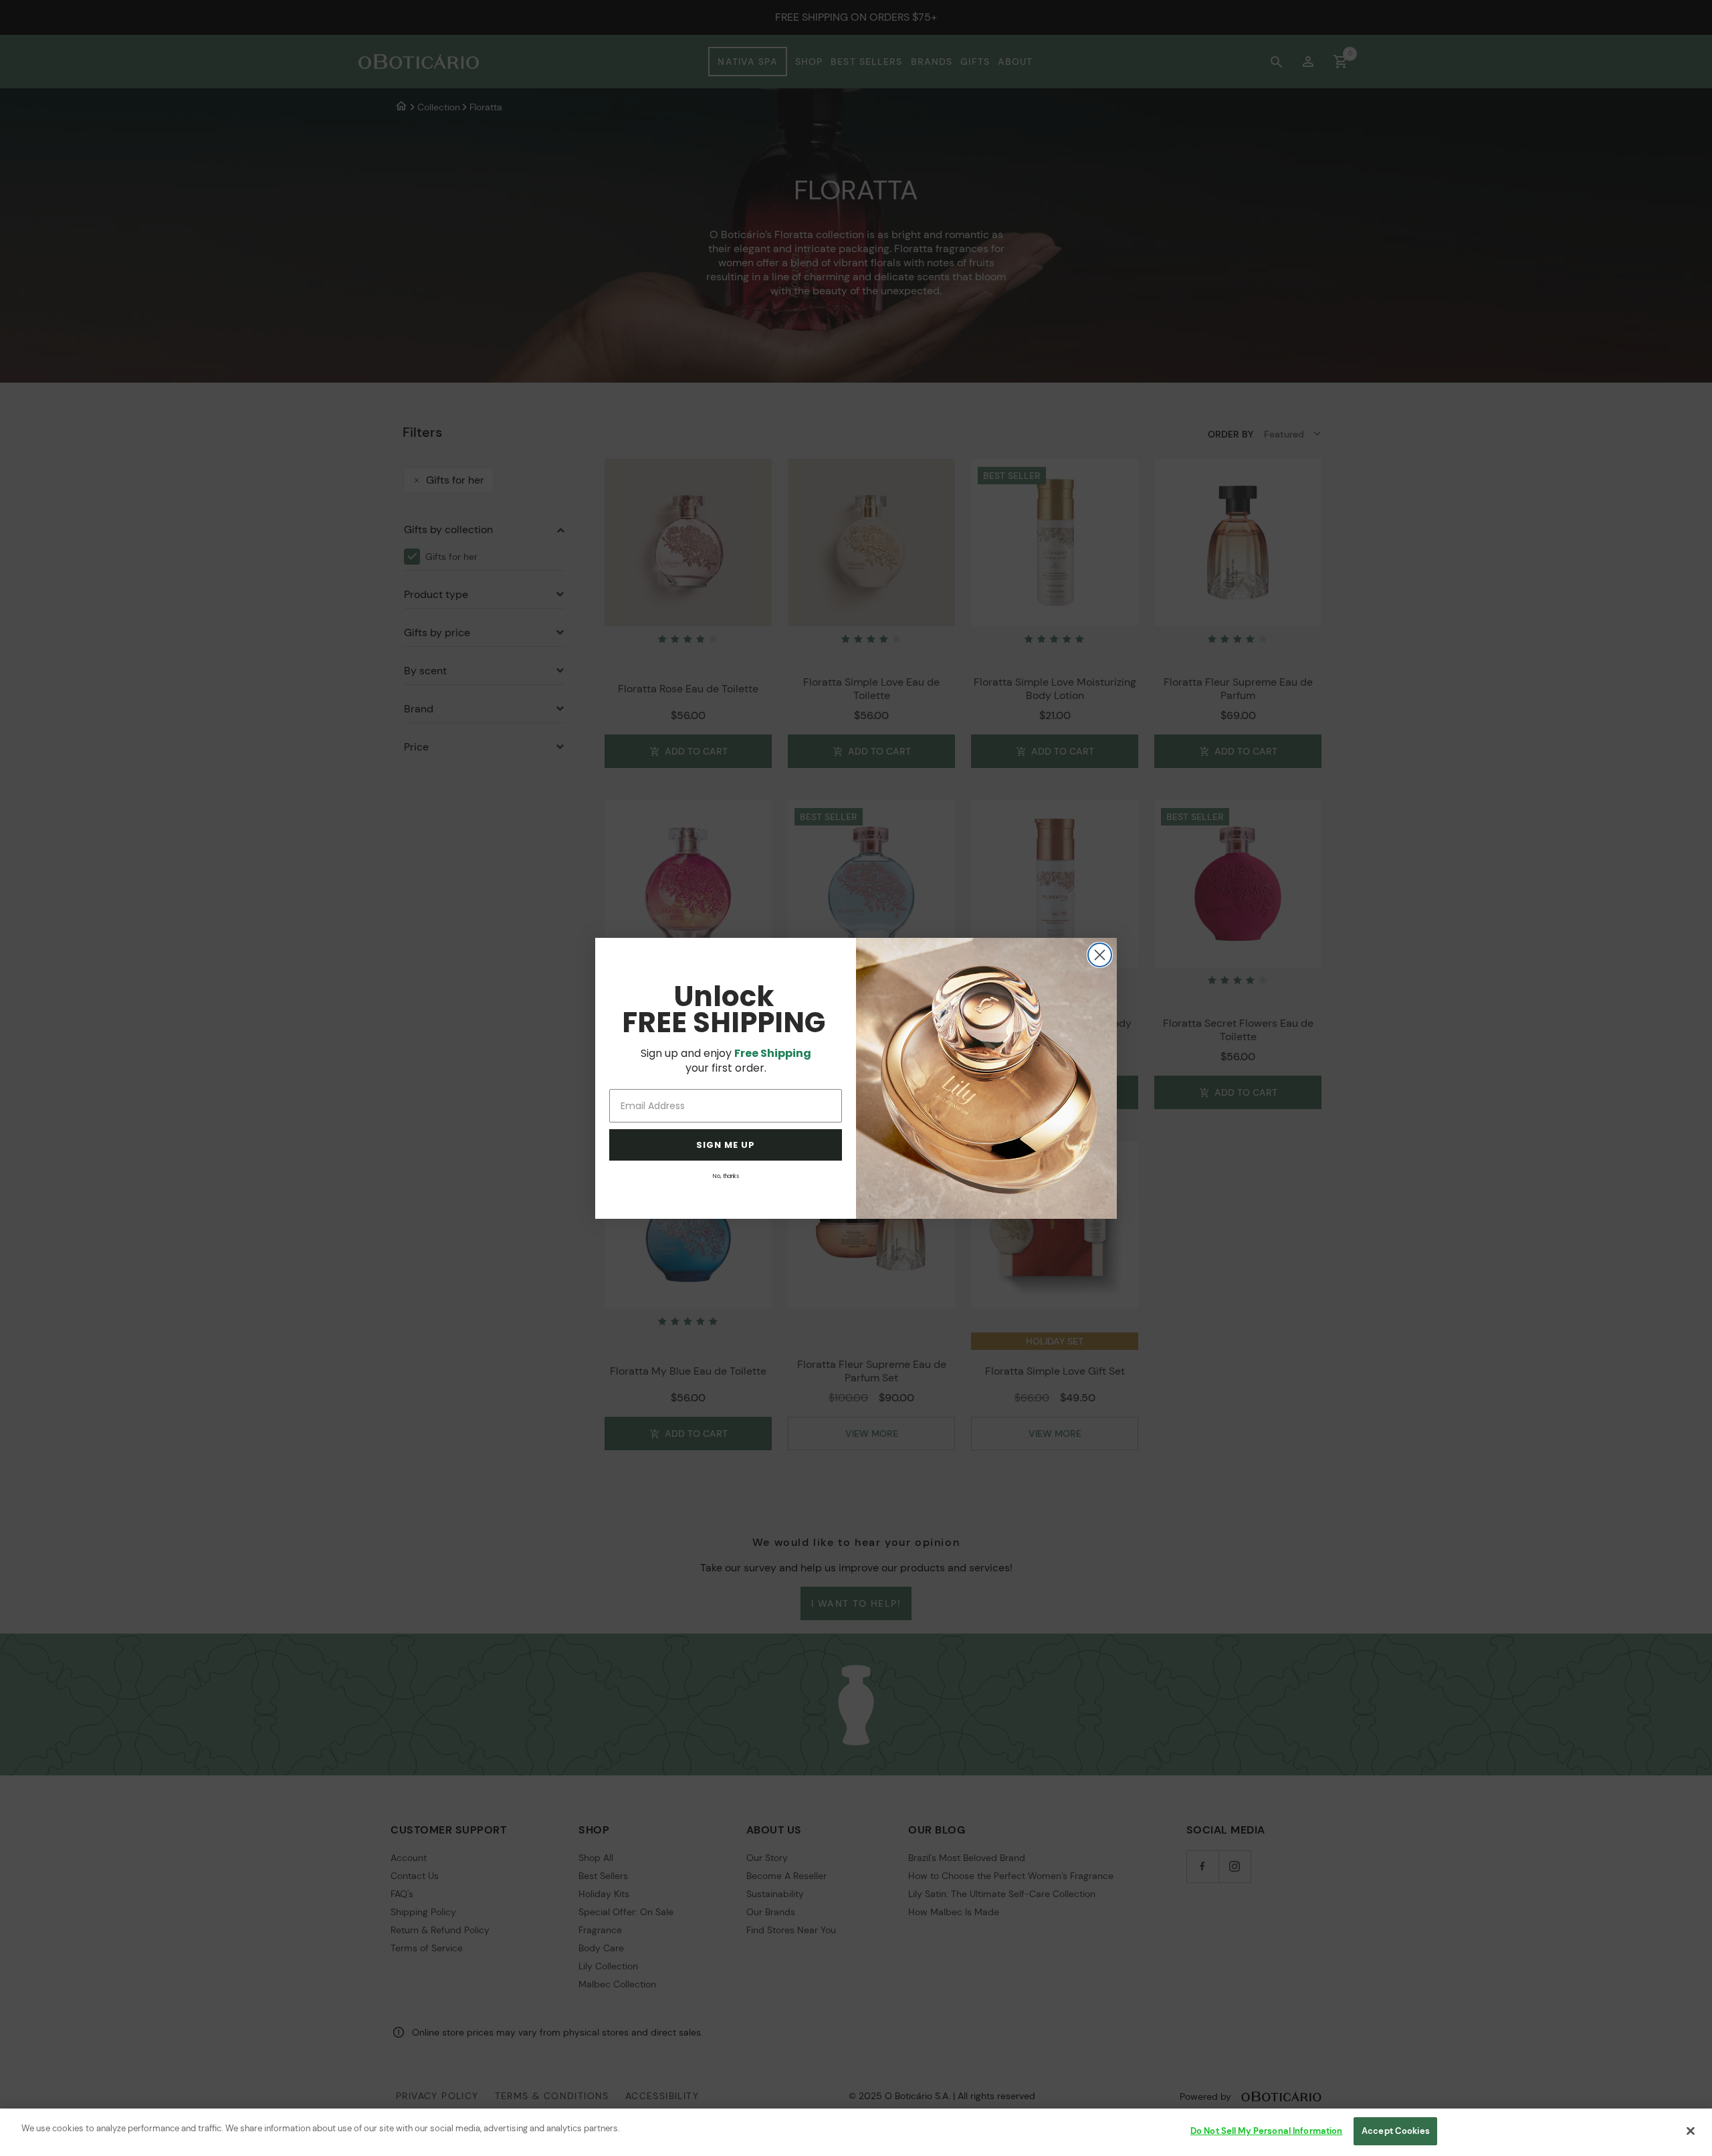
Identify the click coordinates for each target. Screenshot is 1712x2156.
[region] (856, 2132)
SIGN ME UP (726, 1145)
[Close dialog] (1100, 955)
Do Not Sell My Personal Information (1267, 2131)
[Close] (1691, 2131)
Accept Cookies (1396, 2131)
